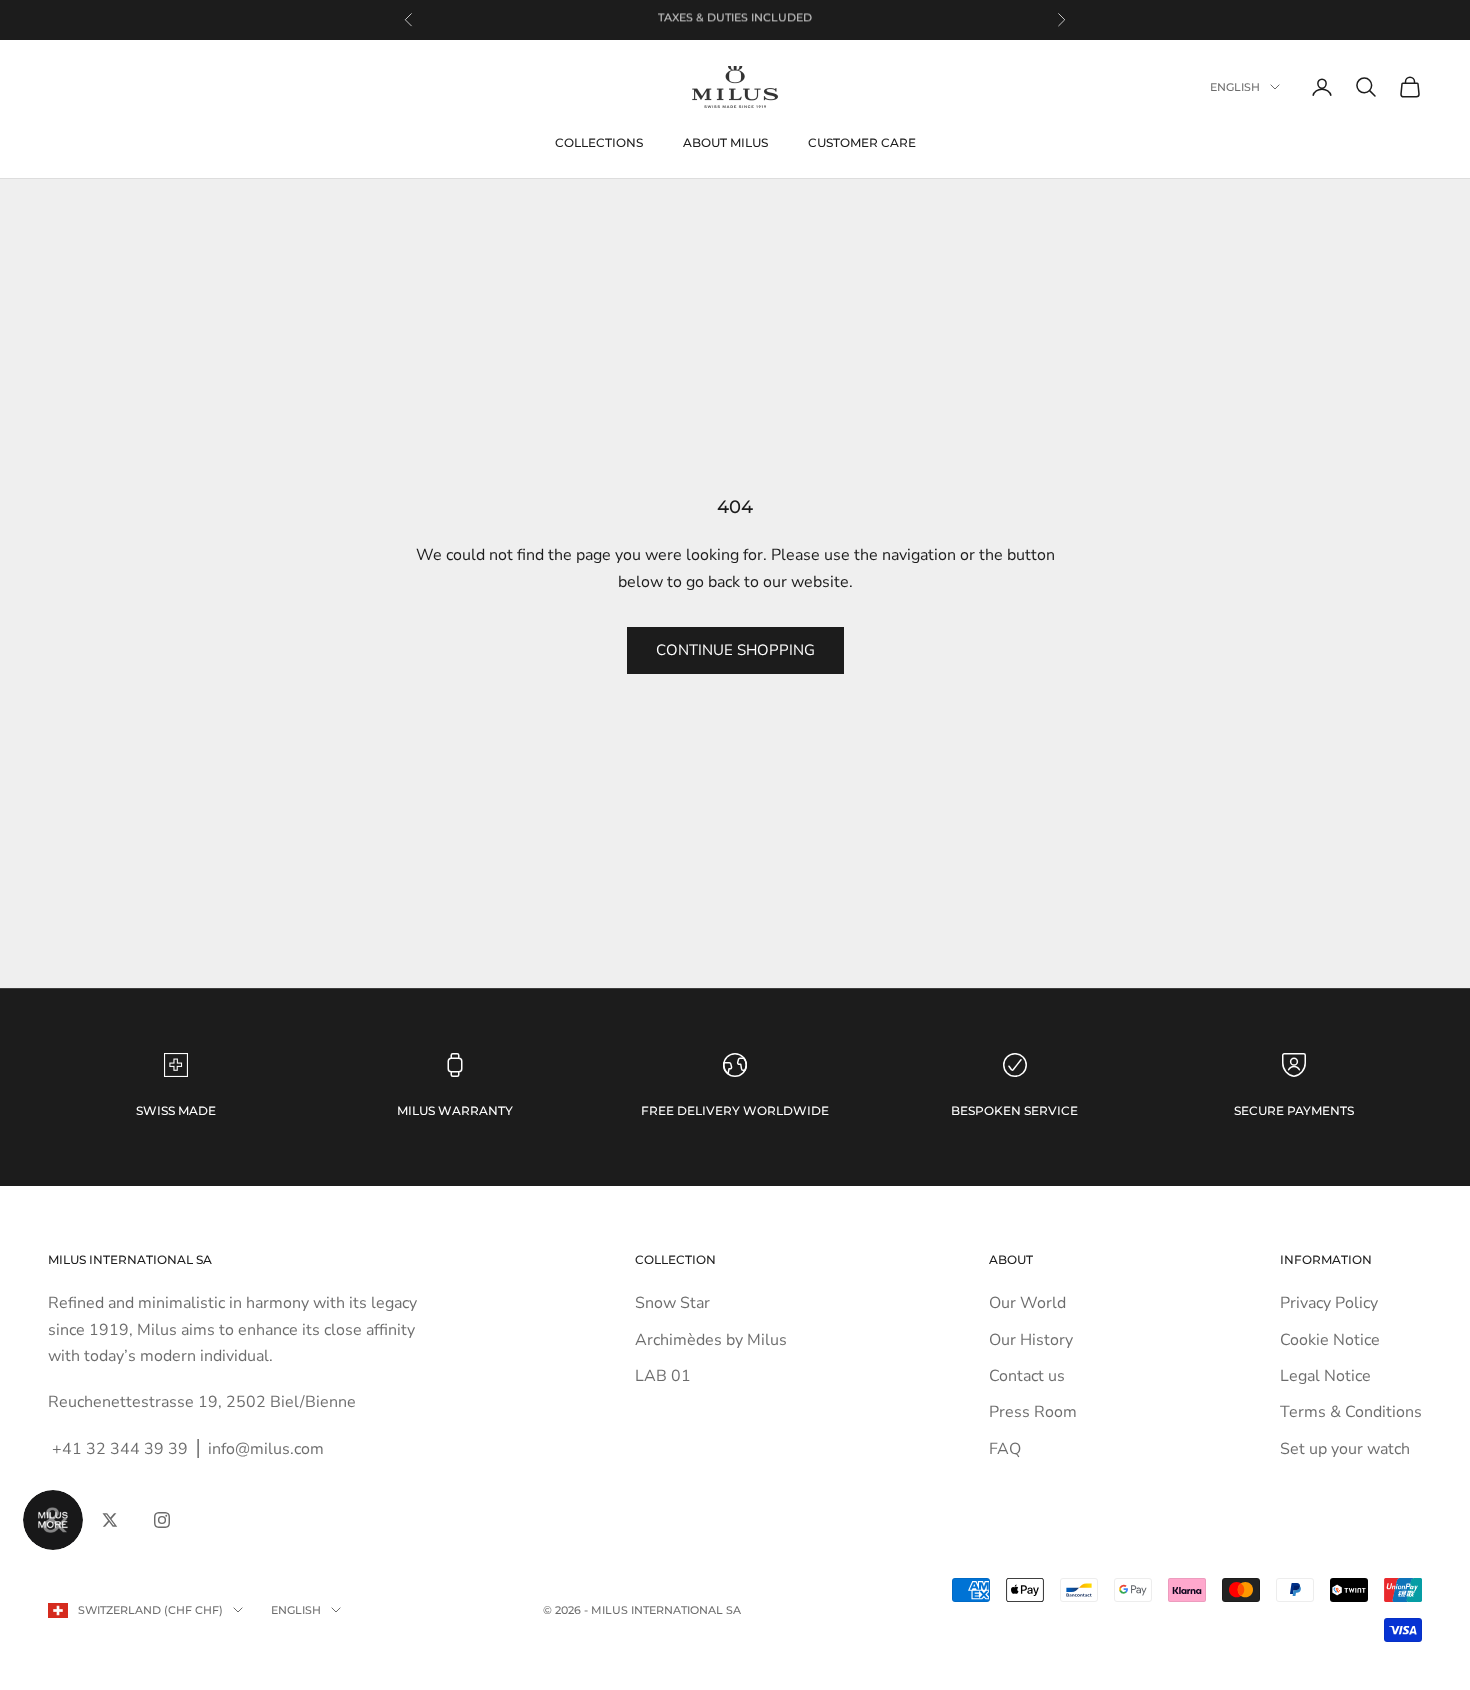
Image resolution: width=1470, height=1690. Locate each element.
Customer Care (862, 142)
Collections (599, 142)
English (1235, 87)
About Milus (725, 142)
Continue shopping (735, 650)
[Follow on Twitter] (110, 1520)
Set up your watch (1345, 1449)
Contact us (1027, 1376)
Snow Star (672, 1303)
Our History (1031, 1340)
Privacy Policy (1329, 1303)
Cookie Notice (1330, 1340)
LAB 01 (663, 1376)
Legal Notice (1325, 1376)
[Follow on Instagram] (162, 1520)
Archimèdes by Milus (711, 1340)
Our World (1027, 1303)
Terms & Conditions (1351, 1412)
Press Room (1033, 1412)
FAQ (1005, 1449)
